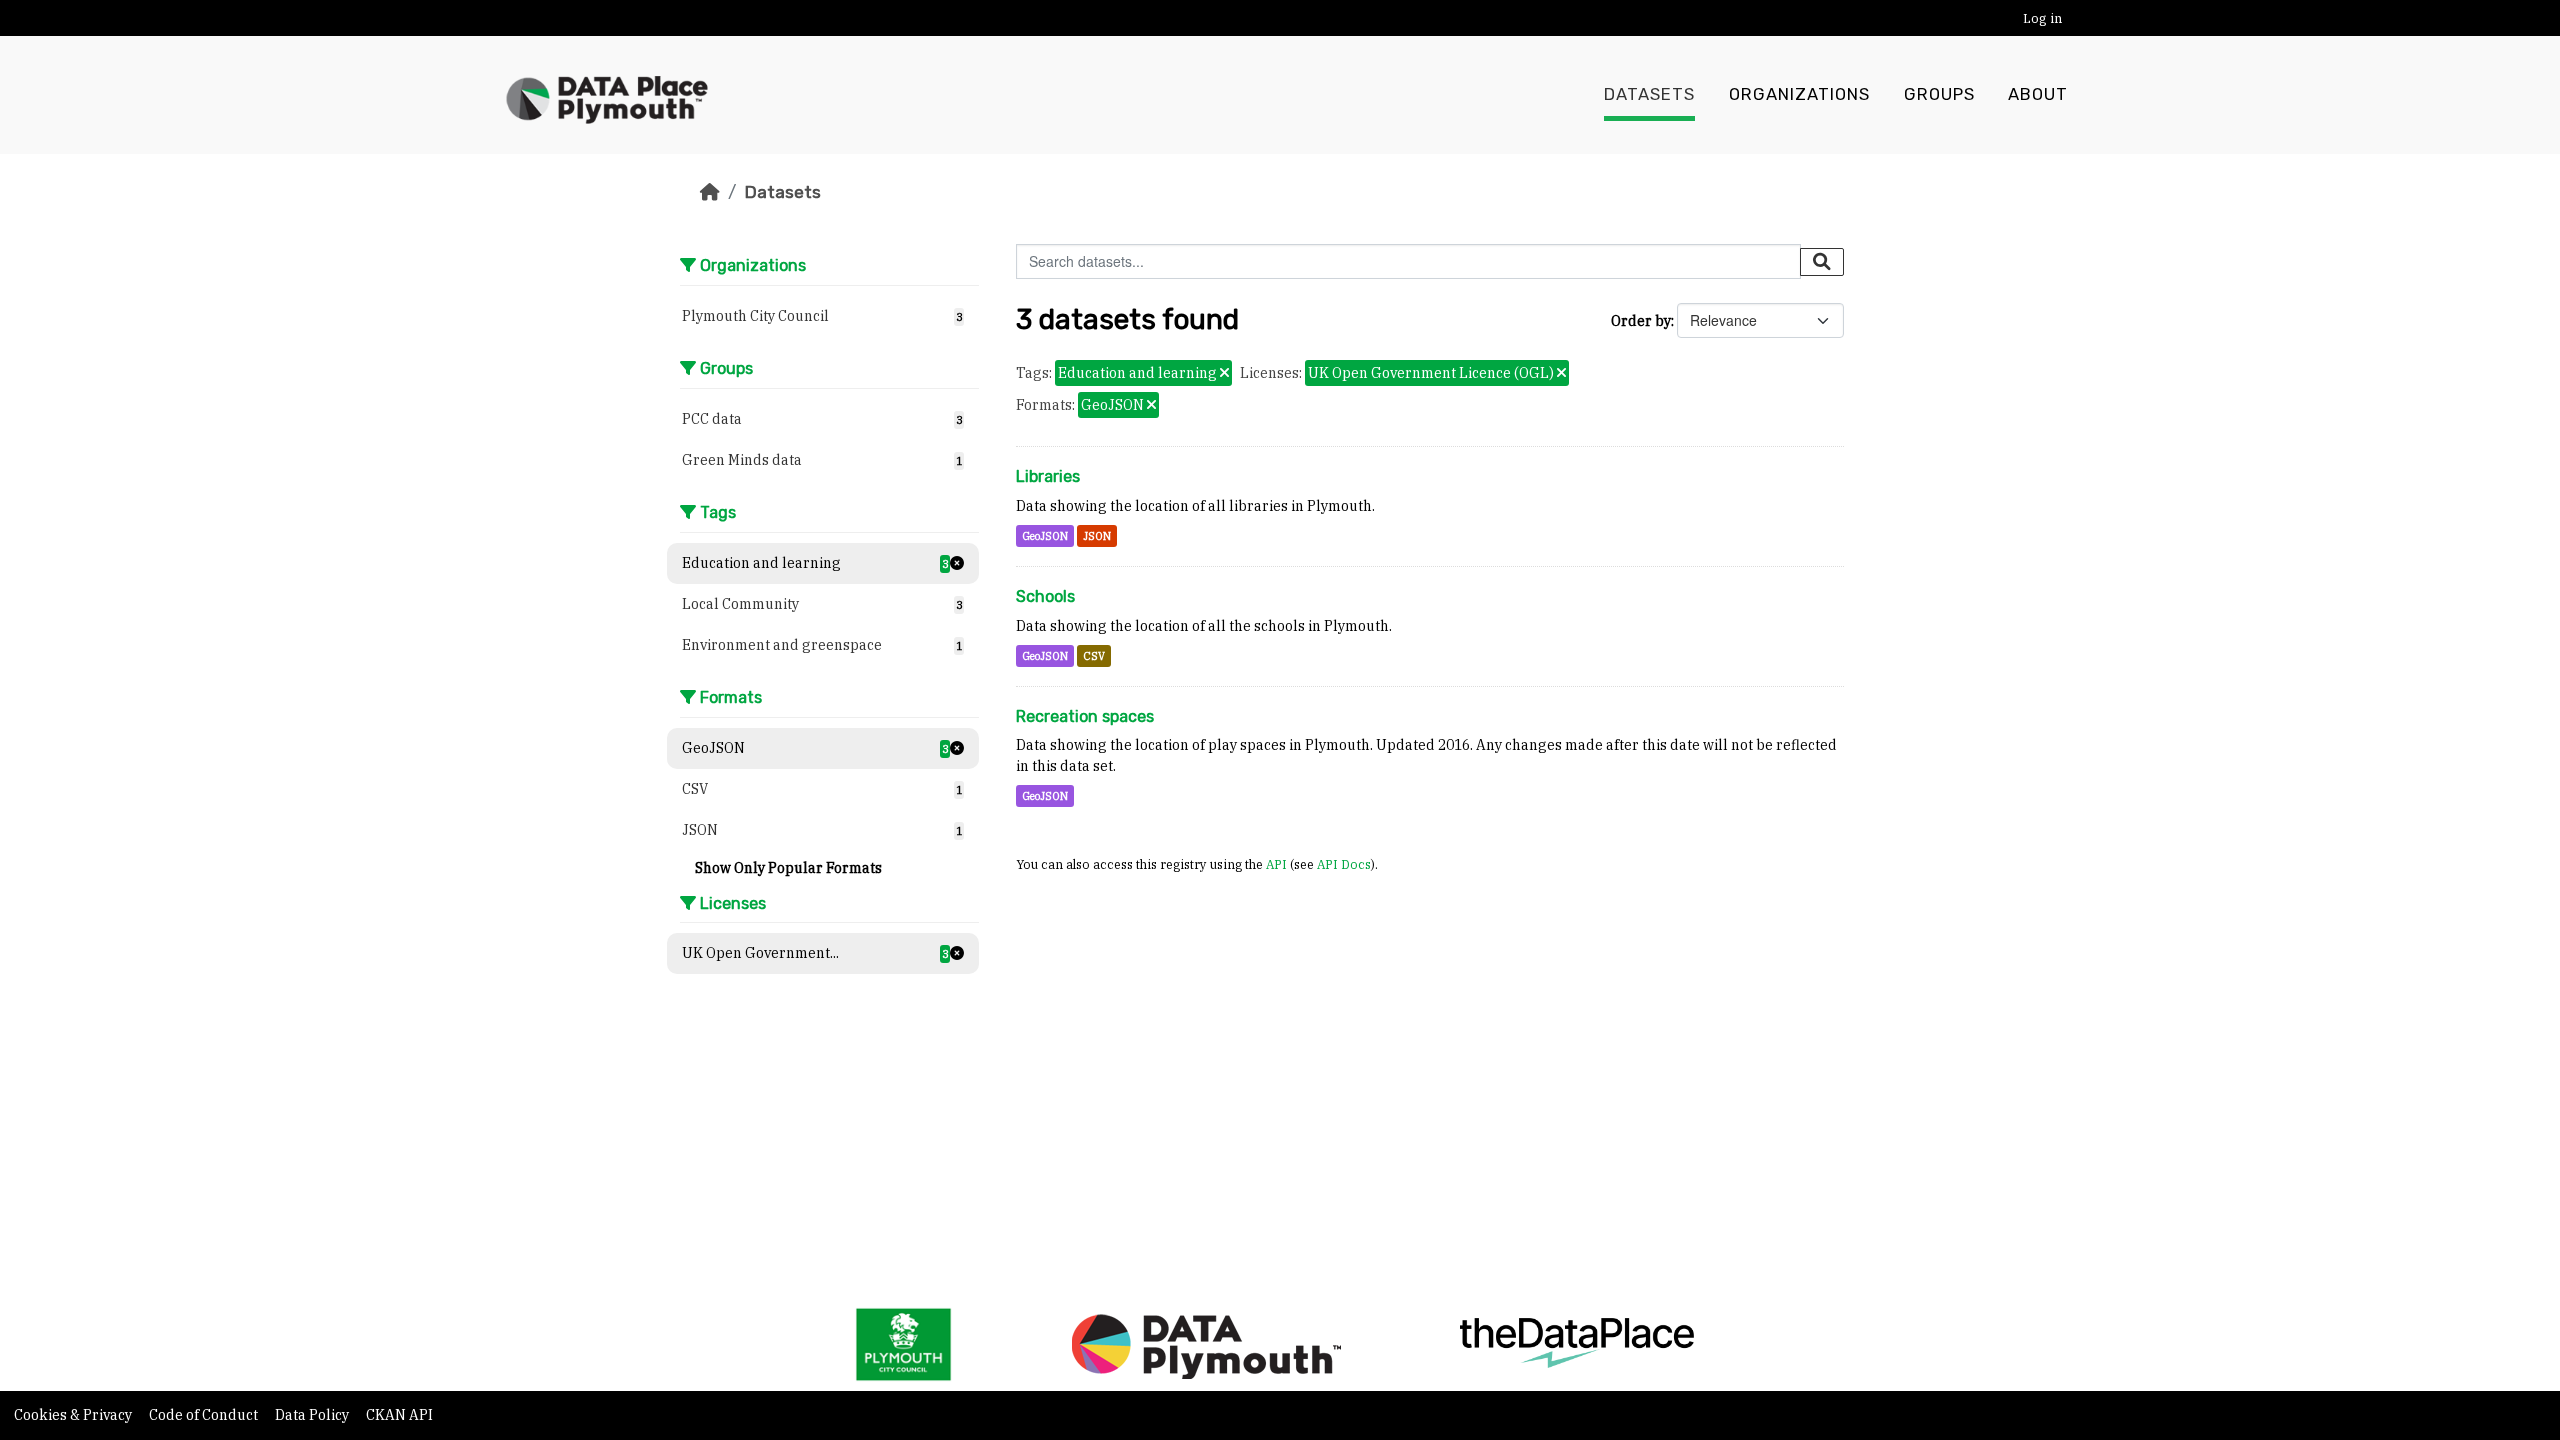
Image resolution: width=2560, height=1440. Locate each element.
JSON (1097, 536)
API (1276, 864)
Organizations (1799, 94)
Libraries (1048, 476)
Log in (2042, 18)
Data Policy (313, 1415)
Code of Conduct (205, 1415)
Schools (1045, 596)
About (2038, 94)
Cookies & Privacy (74, 1415)
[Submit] (1822, 262)
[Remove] (1224, 374)
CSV (1094, 656)
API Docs (1344, 864)
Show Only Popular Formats (788, 868)
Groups (1939, 94)
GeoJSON (1045, 536)
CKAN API (399, 1415)
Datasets (1649, 94)
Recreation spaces (1085, 716)
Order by (1641, 321)
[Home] (710, 192)
